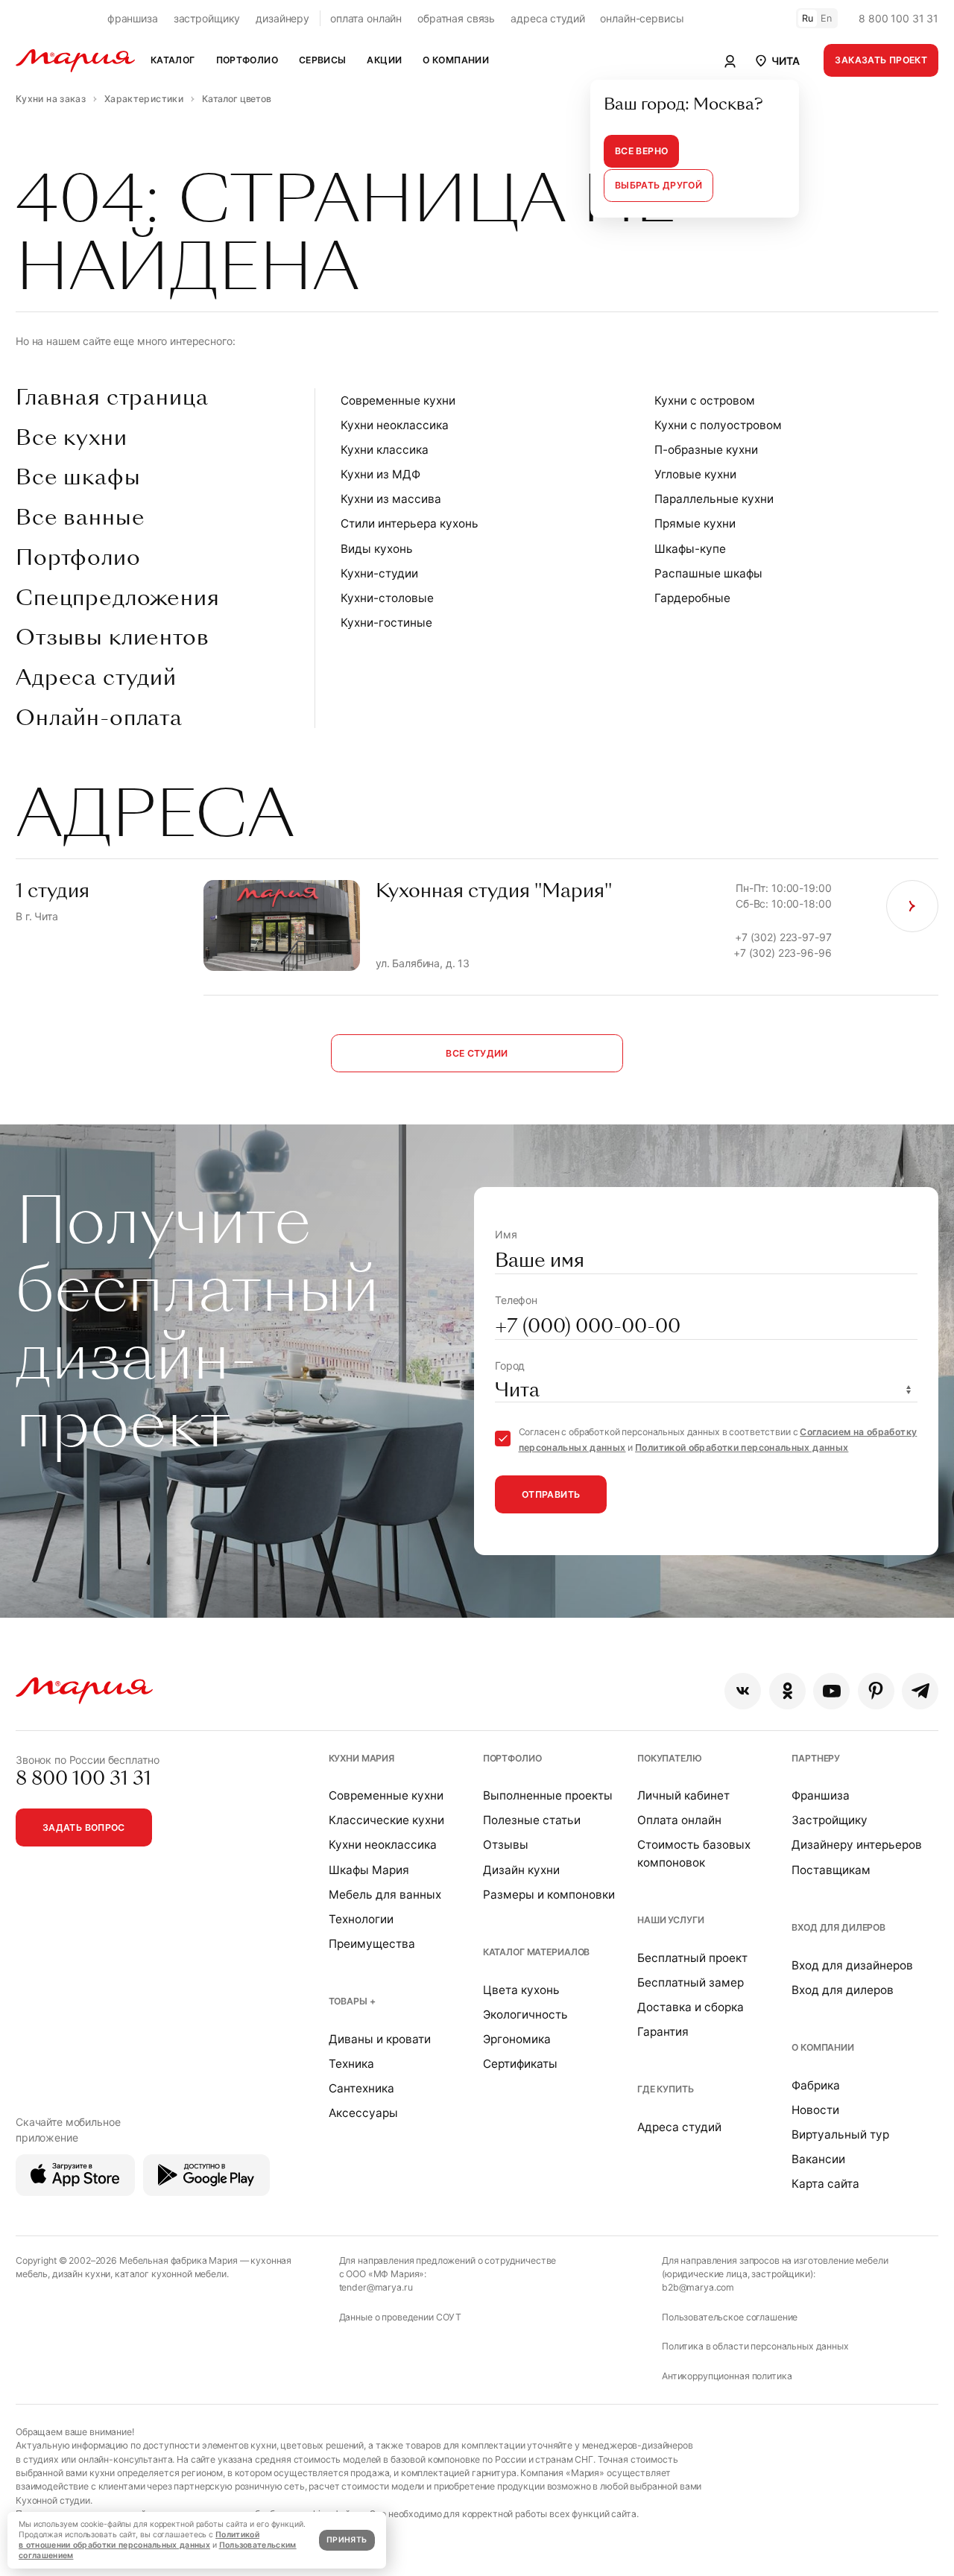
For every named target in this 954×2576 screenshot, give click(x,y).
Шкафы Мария (369, 1870)
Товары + (352, 2001)
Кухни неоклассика (395, 425)
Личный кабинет (683, 1795)
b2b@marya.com (698, 2287)
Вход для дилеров (838, 1927)
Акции (384, 60)
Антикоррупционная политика (727, 2376)
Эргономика (517, 2039)
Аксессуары (363, 2113)
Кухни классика (385, 450)
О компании (823, 2047)
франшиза (133, 18)
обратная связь (456, 18)
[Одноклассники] (787, 1691)
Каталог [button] (173, 60)
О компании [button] (456, 60)
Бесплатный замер (691, 1982)
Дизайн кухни (521, 1870)
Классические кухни (386, 1820)
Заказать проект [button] (881, 60)
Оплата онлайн (679, 1820)
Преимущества (372, 1944)
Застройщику (830, 1820)
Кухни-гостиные (386, 623)
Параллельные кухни (714, 499)
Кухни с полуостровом (718, 425)
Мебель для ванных (385, 1895)
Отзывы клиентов (113, 638)
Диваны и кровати (380, 2039)
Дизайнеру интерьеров (857, 1845)
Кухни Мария (361, 1758)
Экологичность (525, 2015)
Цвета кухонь (521, 1990)
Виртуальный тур (840, 2134)
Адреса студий (96, 678)
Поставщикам (831, 1870)
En (827, 18)
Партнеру (816, 1758)
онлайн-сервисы (642, 18)
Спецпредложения (118, 598)
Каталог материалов (536, 1952)
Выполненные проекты (548, 1795)
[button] (776, 60)
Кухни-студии (379, 573)
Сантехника (361, 2088)
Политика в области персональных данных (755, 2346)
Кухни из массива (391, 499)
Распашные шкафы (708, 573)
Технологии (361, 1919)
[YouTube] (831, 1691)
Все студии (477, 1053)
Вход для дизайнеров (852, 1965)
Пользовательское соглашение (730, 2317)
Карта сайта (825, 2184)
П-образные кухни (706, 450)
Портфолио (78, 558)
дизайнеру (282, 18)
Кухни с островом (705, 401)
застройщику (207, 18)
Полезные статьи (532, 1820)
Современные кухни (398, 401)
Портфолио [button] (247, 60)
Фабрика (816, 2085)
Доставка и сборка (691, 2007)
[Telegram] (920, 1691)
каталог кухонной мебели (171, 2274)
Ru (808, 18)
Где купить (666, 2089)
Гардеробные (692, 598)
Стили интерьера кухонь (410, 523)
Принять (347, 2540)
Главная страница (112, 398)
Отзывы (506, 1845)
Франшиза (821, 1795)
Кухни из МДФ (380, 474)
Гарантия (663, 2032)
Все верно (641, 151)
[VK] (743, 1691)
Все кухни (72, 438)
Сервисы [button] (323, 60)
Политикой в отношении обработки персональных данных (139, 2540)
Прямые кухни (695, 523)
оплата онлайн (366, 18)
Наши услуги (670, 1920)
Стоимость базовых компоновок (694, 1853)
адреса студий (547, 18)
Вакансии (818, 2159)
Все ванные (80, 518)
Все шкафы (78, 478)
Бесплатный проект (692, 1958)
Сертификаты (520, 2064)
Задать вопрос (84, 1827)
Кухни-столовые (387, 598)
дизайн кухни (81, 2274)
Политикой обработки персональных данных (742, 1447)
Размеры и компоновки (549, 1895)
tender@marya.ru (376, 2287)
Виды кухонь (377, 549)
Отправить (551, 1494)
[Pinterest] (876, 1691)
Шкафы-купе (690, 549)
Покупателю (670, 1758)
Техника (351, 2064)
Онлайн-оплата (99, 718)
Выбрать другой (658, 185)
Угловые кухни (695, 474)
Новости (815, 2110)
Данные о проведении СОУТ (401, 2317)
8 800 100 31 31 (898, 18)
